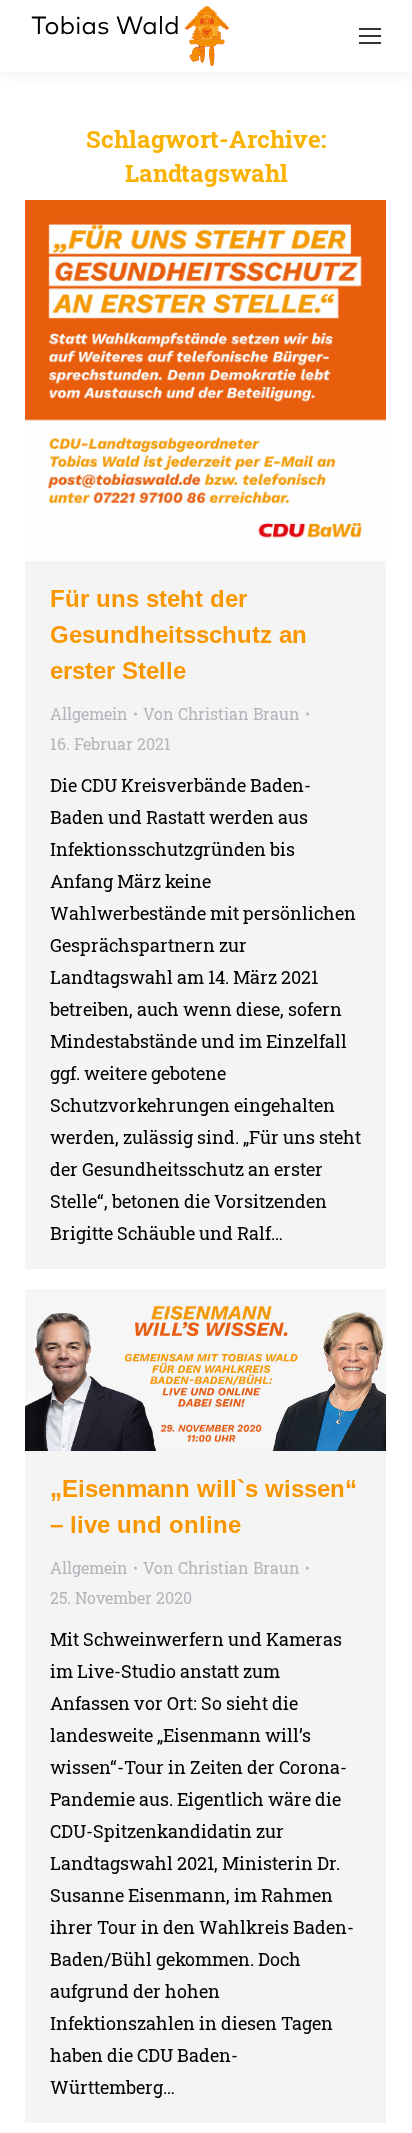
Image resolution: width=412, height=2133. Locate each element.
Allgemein (89, 713)
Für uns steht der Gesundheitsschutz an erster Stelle (178, 634)
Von (221, 713)
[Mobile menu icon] (370, 36)
